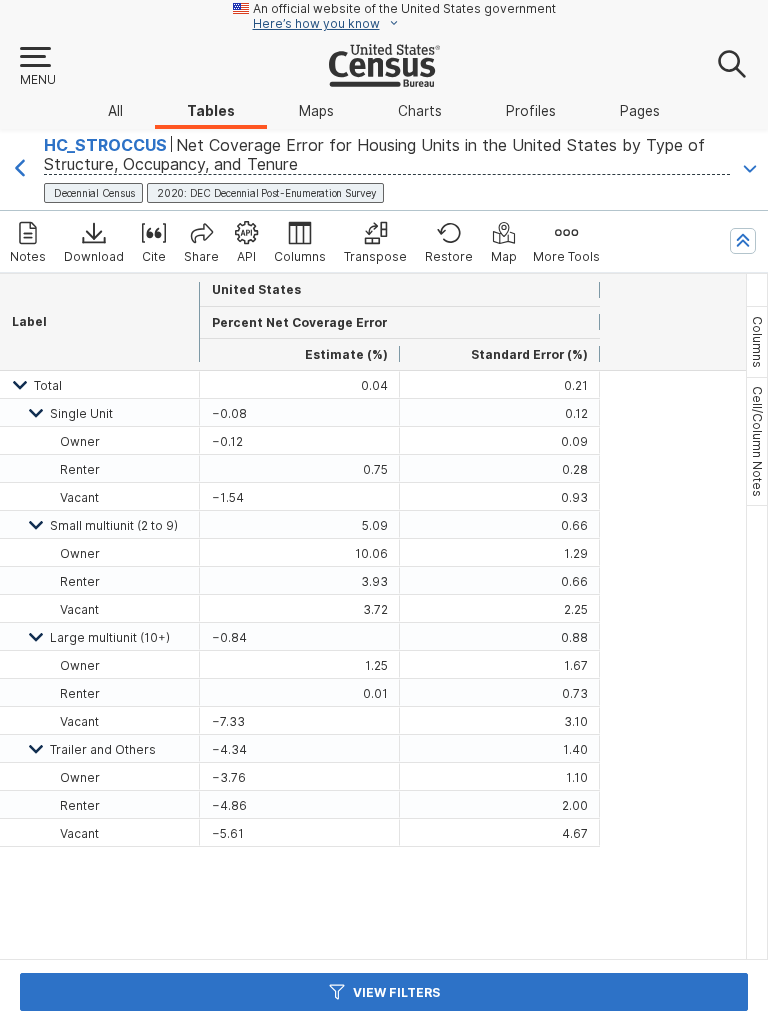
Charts (420, 111)
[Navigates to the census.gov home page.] (384, 79)
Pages (640, 111)
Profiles (531, 111)
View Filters (396, 992)
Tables (211, 111)
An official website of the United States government (404, 8)
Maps (316, 111)
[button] (37, 67)
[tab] (757, 342)
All (115, 111)
